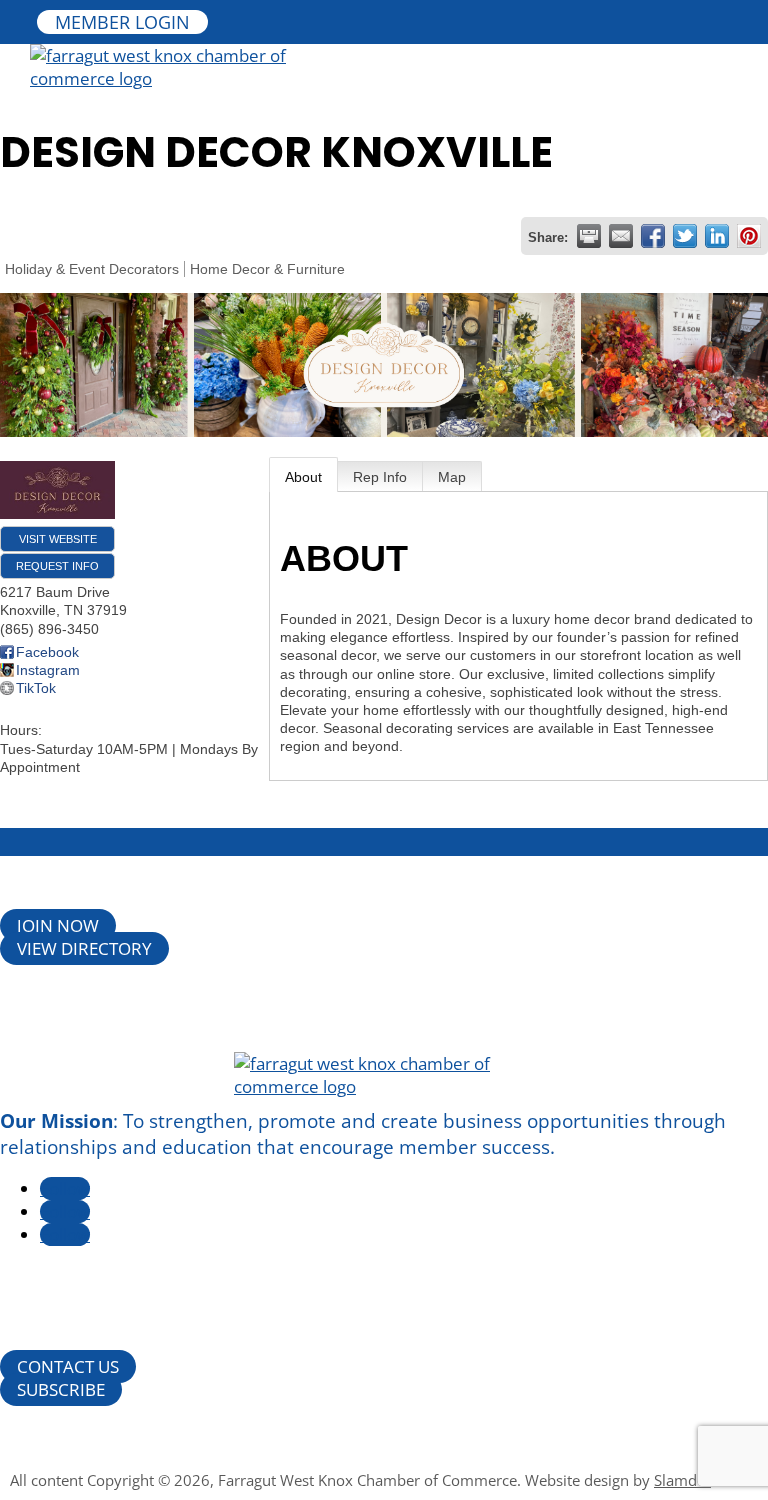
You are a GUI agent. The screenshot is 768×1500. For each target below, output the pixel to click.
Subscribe (61, 1389)
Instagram (48, 670)
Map (452, 477)
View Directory (84, 948)
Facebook (47, 652)
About (303, 477)
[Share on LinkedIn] (717, 236)
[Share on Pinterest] (749, 236)
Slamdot (682, 1480)
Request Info (57, 566)
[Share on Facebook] (653, 236)
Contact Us (68, 1366)
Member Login (122, 22)
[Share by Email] (621, 236)
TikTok (36, 688)
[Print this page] (589, 236)
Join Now (58, 925)
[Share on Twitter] (685, 236)
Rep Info (380, 477)
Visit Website (58, 539)
